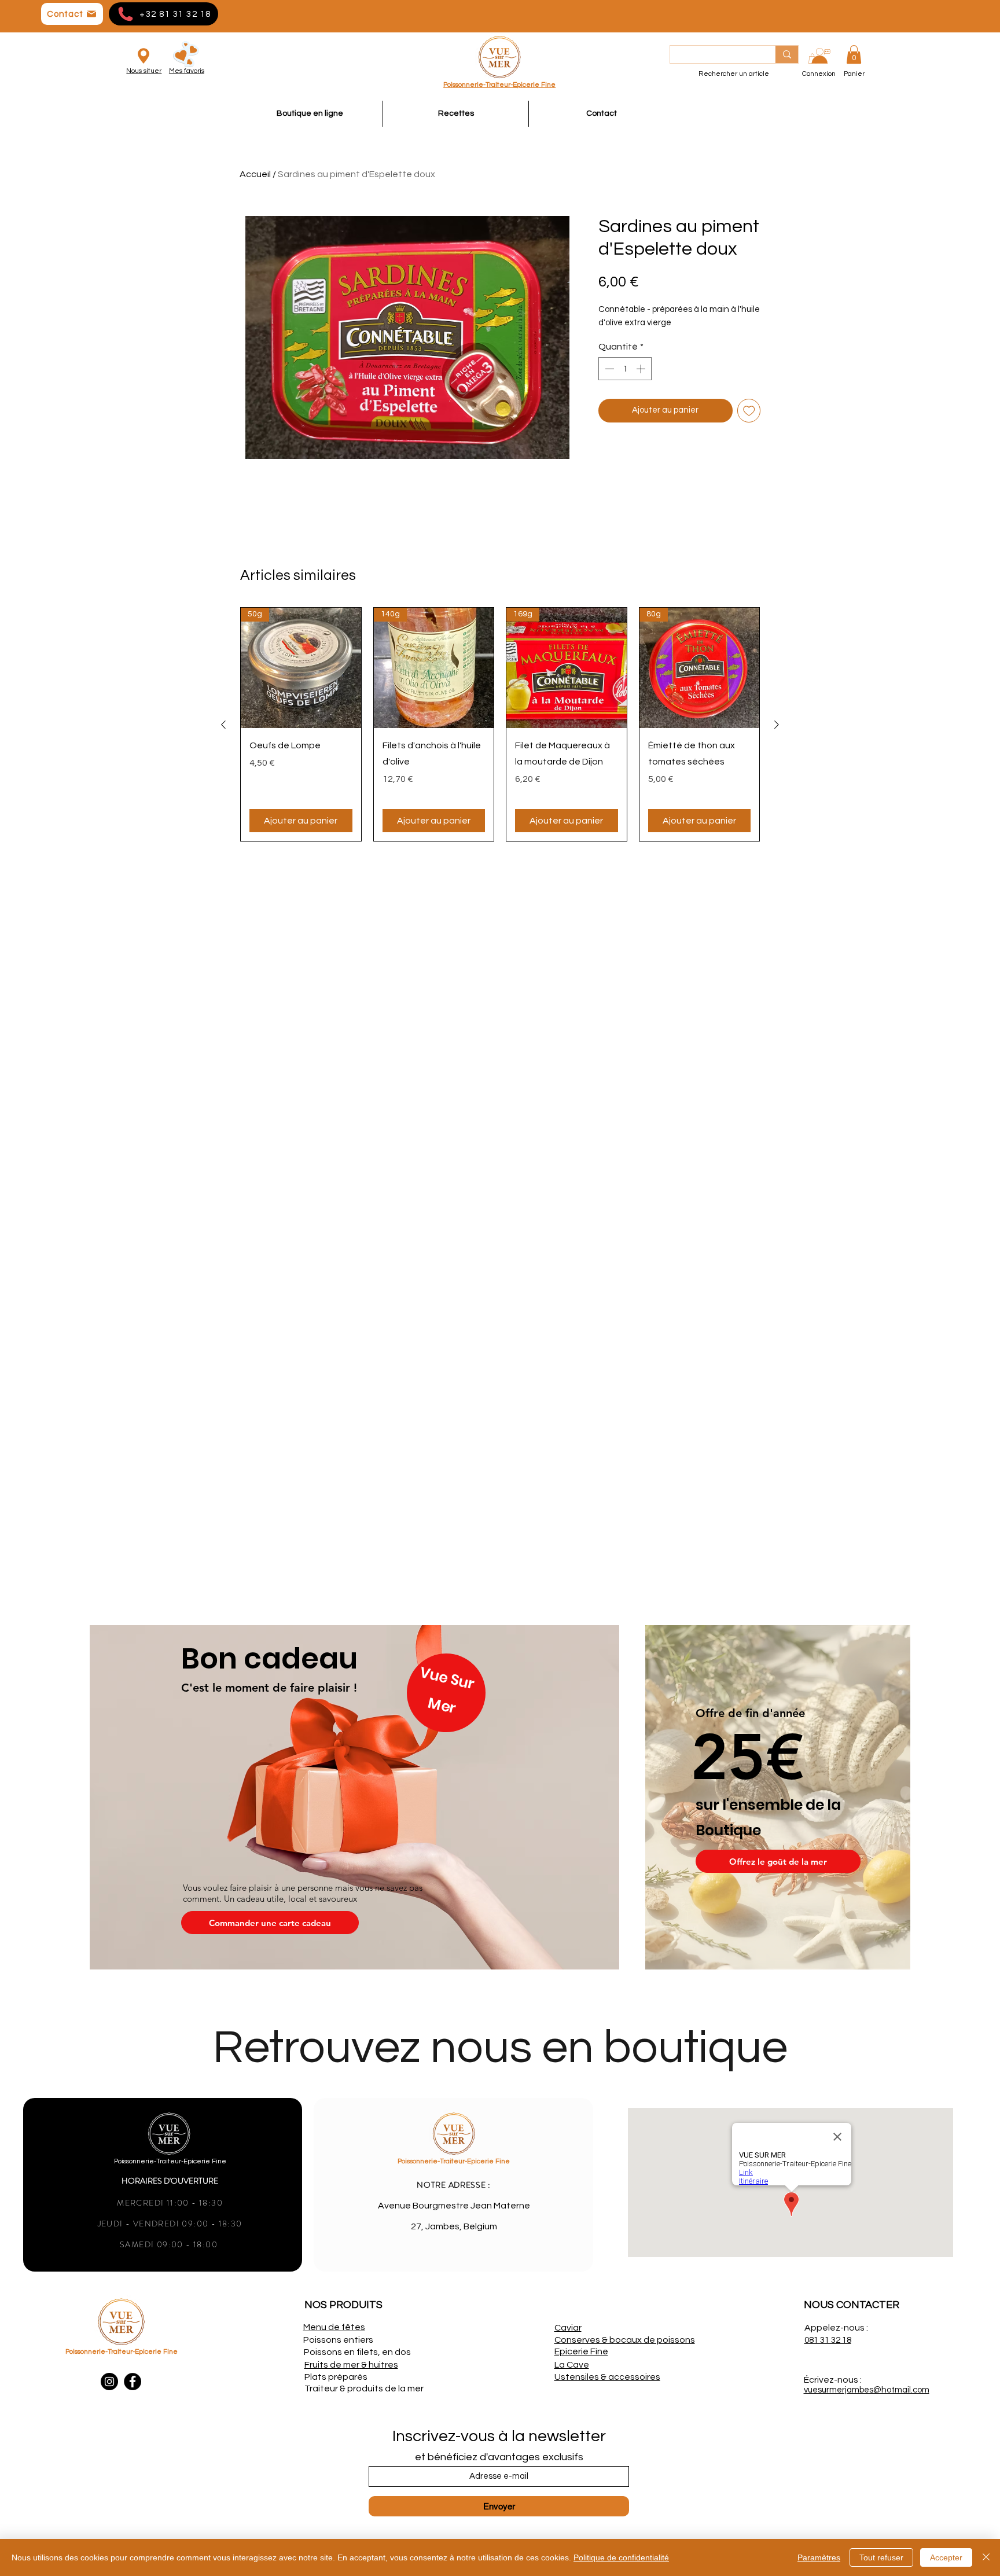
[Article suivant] (777, 725)
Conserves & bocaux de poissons (625, 2340)
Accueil (255, 174)
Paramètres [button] (819, 2557)
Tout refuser (881, 2557)
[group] (500, 724)
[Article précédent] (223, 725)
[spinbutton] (625, 369)
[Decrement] (608, 369)
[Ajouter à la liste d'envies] (749, 411)
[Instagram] (109, 2382)
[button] (854, 54)
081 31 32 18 (828, 2340)
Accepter (946, 2557)
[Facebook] (133, 2382)
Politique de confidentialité (621, 2557)
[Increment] (642, 369)
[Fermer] (986, 2557)
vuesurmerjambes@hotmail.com (867, 2390)
